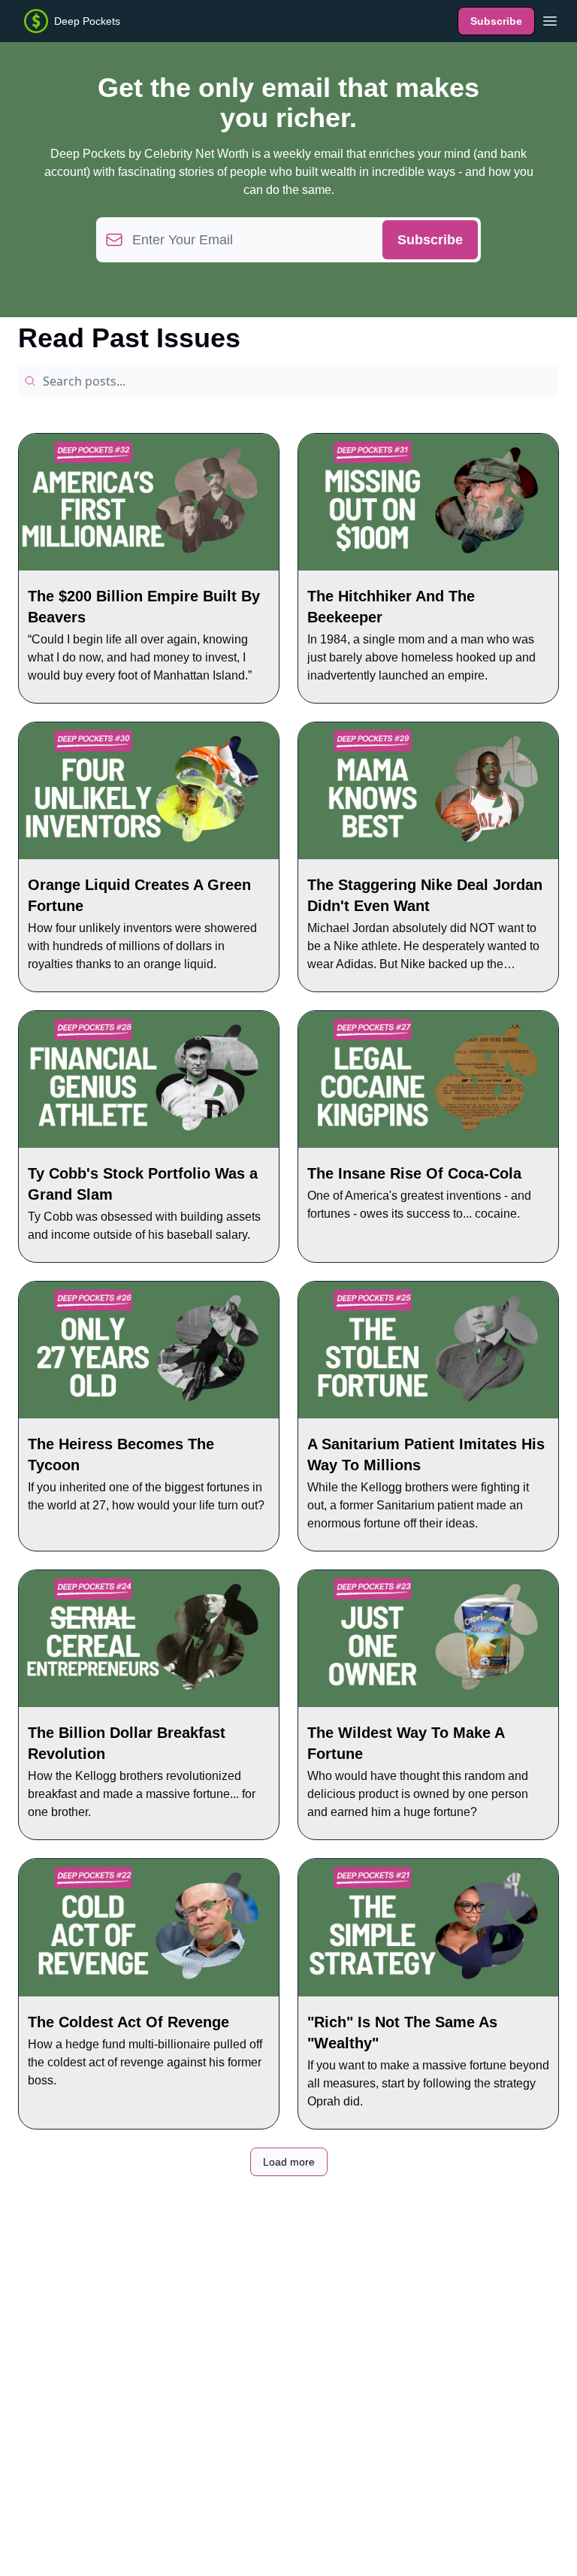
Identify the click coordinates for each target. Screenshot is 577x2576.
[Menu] (550, 19)
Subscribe (496, 21)
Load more (289, 2162)
